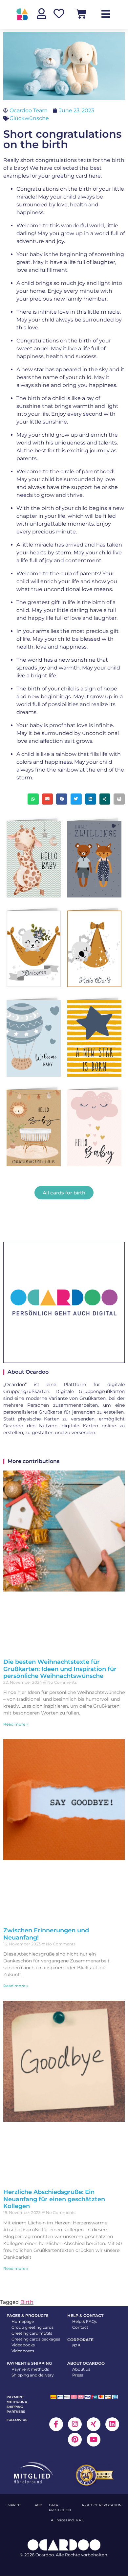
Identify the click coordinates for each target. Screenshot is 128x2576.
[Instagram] (75, 2424)
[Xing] (94, 2424)
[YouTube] (94, 2440)
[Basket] (81, 14)
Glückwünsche (29, 118)
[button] (33, 799)
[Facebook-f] (56, 2424)
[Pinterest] (75, 2440)
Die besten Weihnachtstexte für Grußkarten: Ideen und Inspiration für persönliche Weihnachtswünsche (60, 1669)
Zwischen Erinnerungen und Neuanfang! (46, 1934)
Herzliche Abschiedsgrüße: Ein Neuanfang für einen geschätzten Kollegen (54, 2199)
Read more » (16, 1724)
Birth (27, 2302)
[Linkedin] (112, 2424)
